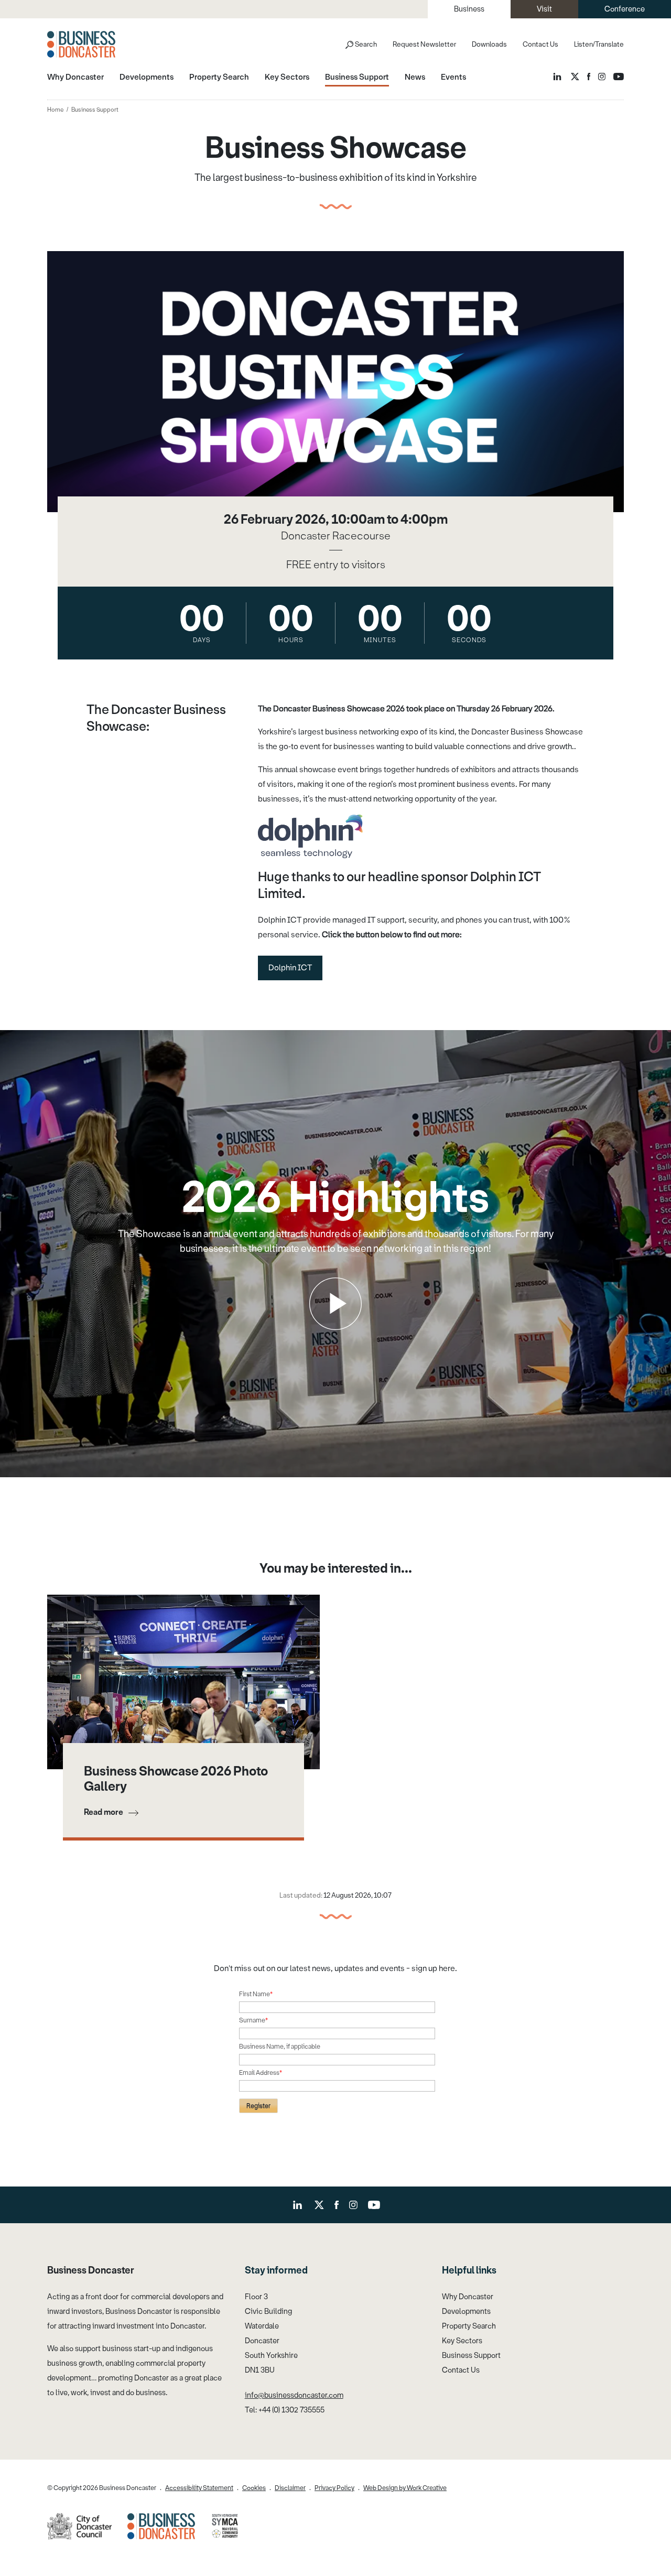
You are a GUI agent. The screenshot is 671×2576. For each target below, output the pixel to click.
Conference (625, 9)
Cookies (254, 2488)
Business (469, 9)
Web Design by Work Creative (405, 2488)
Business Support (471, 2356)
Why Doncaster (468, 2297)
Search (366, 44)
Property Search (469, 2326)
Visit (544, 9)
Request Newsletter (424, 44)
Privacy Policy (334, 2488)
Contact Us (540, 44)
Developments (466, 2312)
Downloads (489, 44)
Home (55, 110)
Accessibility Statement (199, 2488)
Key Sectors (462, 2341)
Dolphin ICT (290, 968)
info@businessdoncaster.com (294, 2395)
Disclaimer (290, 2488)
